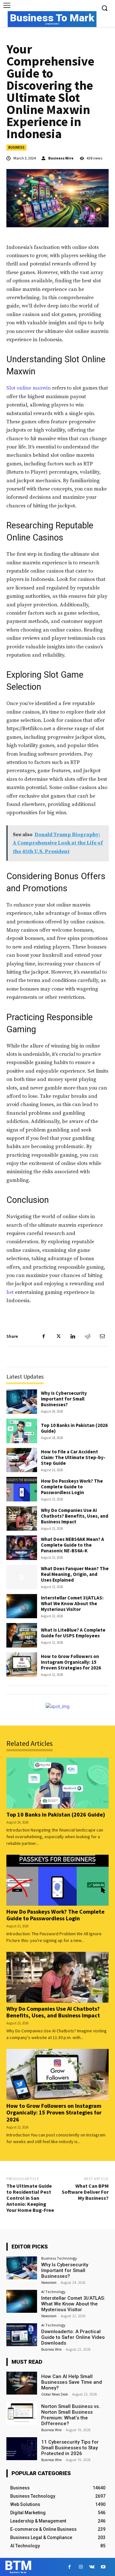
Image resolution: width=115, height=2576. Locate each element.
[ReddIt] (88, 1336)
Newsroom (49, 2283)
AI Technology (53, 2292)
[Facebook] (43, 1336)
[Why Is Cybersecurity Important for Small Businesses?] (22, 1402)
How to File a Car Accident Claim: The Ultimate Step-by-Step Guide (73, 1457)
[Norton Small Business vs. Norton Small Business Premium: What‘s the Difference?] (22, 2413)
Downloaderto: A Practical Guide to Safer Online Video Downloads (73, 2337)
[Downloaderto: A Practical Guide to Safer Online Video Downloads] (22, 2335)
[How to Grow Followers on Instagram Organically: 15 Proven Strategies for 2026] (22, 1665)
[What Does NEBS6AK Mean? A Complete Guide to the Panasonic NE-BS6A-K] (22, 1548)
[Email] (102, 1336)
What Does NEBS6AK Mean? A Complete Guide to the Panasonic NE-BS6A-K (73, 1545)
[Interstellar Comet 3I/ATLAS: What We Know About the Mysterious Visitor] (22, 1606)
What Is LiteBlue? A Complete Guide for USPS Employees (73, 1633)
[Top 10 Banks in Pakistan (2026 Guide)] (22, 1431)
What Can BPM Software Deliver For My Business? (85, 2192)
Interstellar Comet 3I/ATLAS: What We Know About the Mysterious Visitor (72, 1603)
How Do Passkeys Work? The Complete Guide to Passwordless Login (72, 1487)
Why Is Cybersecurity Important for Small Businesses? (64, 1399)
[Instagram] (81, 2567)
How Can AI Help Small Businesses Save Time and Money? (72, 2382)
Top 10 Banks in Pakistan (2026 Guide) (74, 1428)
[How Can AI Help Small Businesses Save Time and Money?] (22, 2383)
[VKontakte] (92, 2567)
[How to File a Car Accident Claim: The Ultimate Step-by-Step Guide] (22, 1460)
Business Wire (61, 158)
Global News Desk (55, 2394)
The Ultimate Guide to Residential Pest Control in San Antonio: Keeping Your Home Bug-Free (30, 2198)
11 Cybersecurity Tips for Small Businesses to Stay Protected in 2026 (70, 2448)
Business (16, 147)
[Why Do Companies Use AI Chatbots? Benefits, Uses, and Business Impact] (22, 1518)
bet (10, 1292)
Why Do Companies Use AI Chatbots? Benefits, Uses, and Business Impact (75, 1516)
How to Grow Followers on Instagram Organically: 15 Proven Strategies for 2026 (71, 1662)
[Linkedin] (73, 1336)
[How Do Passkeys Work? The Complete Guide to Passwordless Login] (22, 1489)
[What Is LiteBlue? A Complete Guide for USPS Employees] (22, 1635)
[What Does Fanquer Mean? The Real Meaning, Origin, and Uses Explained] (22, 1577)
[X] (58, 1336)
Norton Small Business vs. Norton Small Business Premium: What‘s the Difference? (71, 2415)
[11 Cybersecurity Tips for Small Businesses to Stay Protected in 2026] (22, 2449)
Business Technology (59, 2258)
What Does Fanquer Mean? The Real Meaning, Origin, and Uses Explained (75, 1574)
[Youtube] (103, 2567)
